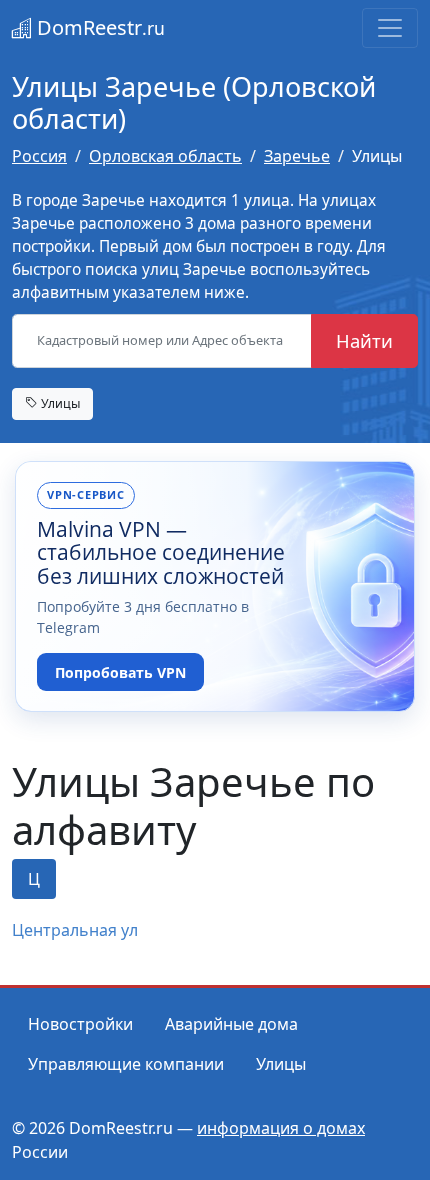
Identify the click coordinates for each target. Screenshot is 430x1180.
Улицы (59, 403)
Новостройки (80, 1024)
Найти (364, 340)
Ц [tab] (34, 879)
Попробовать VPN (120, 672)
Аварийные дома (231, 1024)
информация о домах (281, 1128)
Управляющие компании (126, 1064)
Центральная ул (75, 930)
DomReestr (98, 27)
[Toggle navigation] (390, 28)
